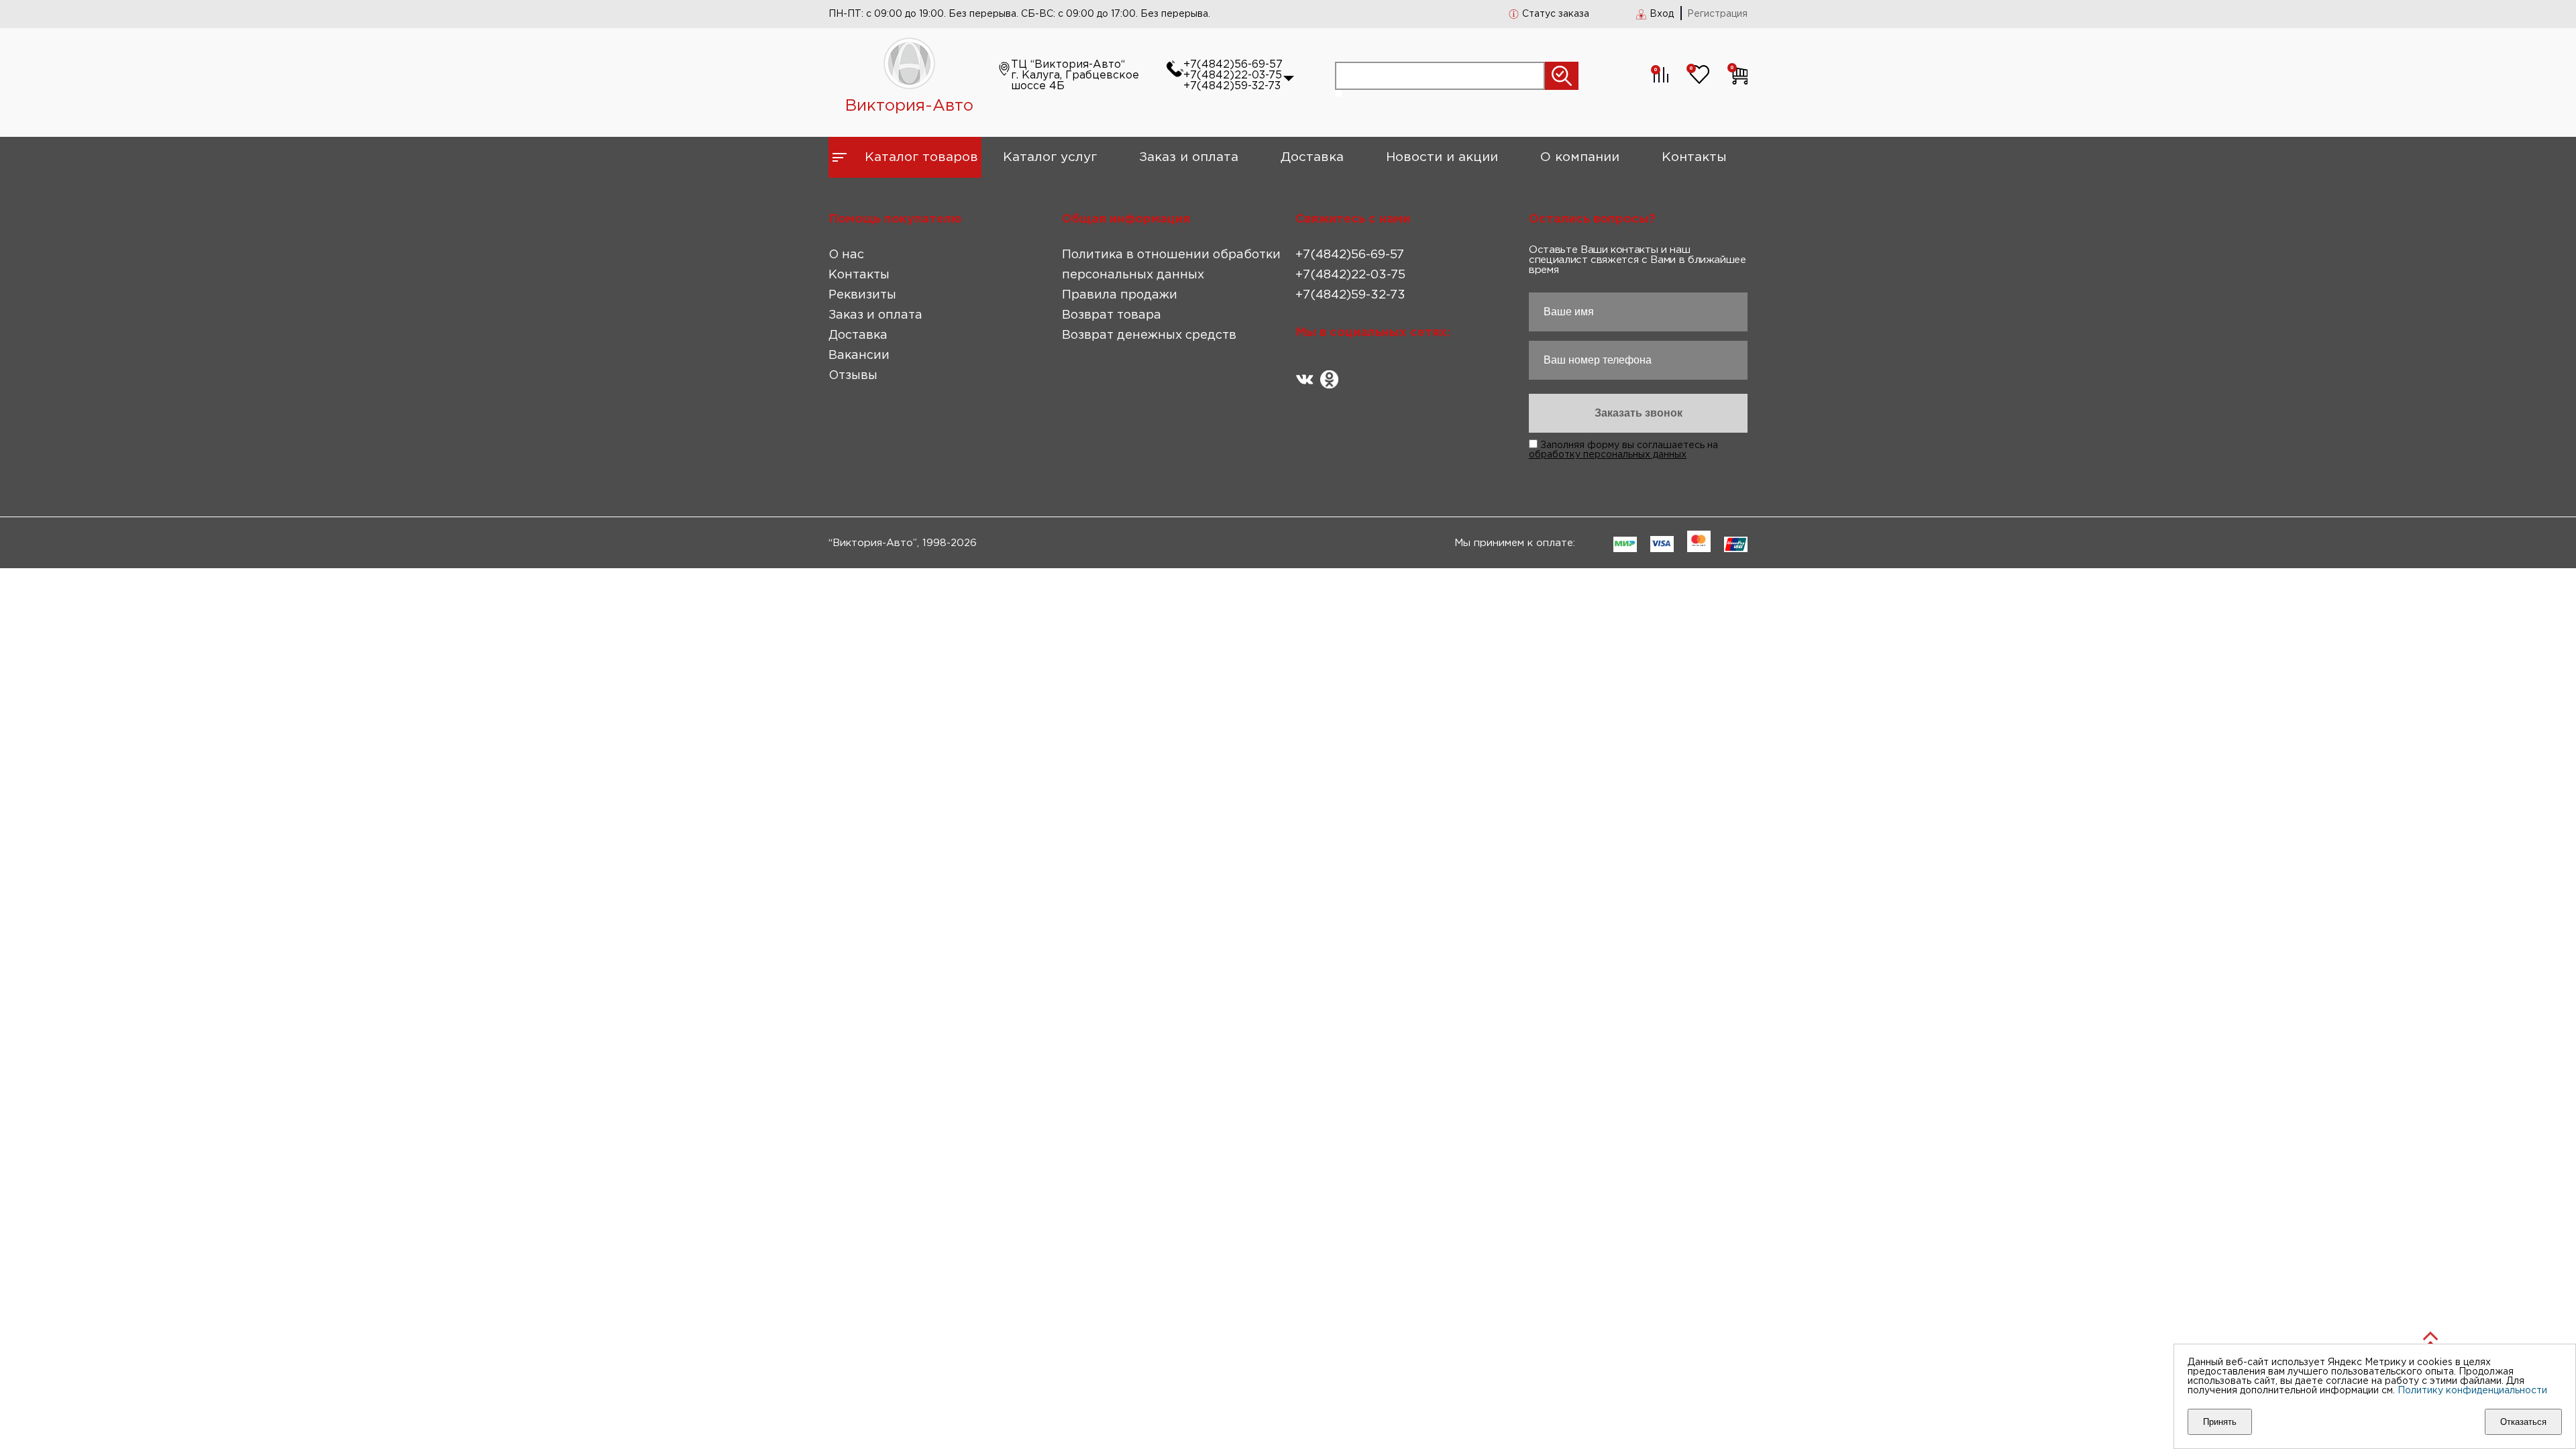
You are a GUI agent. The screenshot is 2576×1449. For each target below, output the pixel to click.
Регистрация (1717, 14)
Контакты (1694, 157)
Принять (2220, 1422)
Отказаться (2523, 1422)
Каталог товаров (921, 157)
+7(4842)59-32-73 (1232, 86)
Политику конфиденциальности (2472, 1391)
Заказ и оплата (1189, 157)
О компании (1580, 157)
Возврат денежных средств (1149, 335)
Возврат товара (1112, 315)
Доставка (1312, 157)
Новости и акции (1442, 157)
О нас (846, 255)
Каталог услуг (1050, 157)
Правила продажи (1120, 295)
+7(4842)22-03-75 (1233, 75)
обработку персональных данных (1608, 455)
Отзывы (853, 376)
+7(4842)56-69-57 (1233, 65)
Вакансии (859, 356)
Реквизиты (862, 295)
